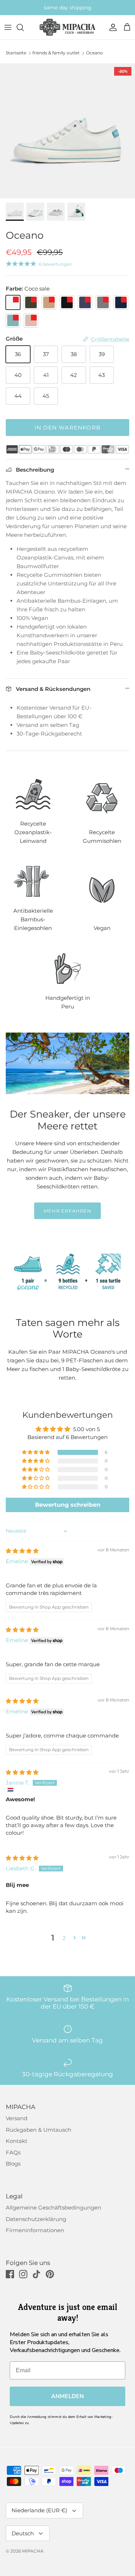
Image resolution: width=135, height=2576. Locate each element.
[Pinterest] (50, 2274)
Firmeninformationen (35, 2230)
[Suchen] (24, 27)
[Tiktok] (37, 2274)
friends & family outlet (56, 53)
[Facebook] (10, 2274)
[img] (22, 1551)
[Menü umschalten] (8, 27)
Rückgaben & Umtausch (39, 2130)
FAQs (13, 2152)
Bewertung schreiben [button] (68, 1505)
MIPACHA (33, 2551)
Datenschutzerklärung (36, 2219)
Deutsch (23, 2533)
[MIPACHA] (67, 27)
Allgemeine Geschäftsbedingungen (53, 2208)
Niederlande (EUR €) (39, 2510)
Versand (17, 2118)
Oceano (94, 53)
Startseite (16, 53)
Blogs (13, 2164)
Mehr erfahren (67, 1211)
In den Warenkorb (67, 428)
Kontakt (17, 2141)
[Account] (111, 27)
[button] (36, 1452)
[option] (67, 131)
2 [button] (64, 1938)
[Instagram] (23, 2274)
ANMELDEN (67, 2396)
